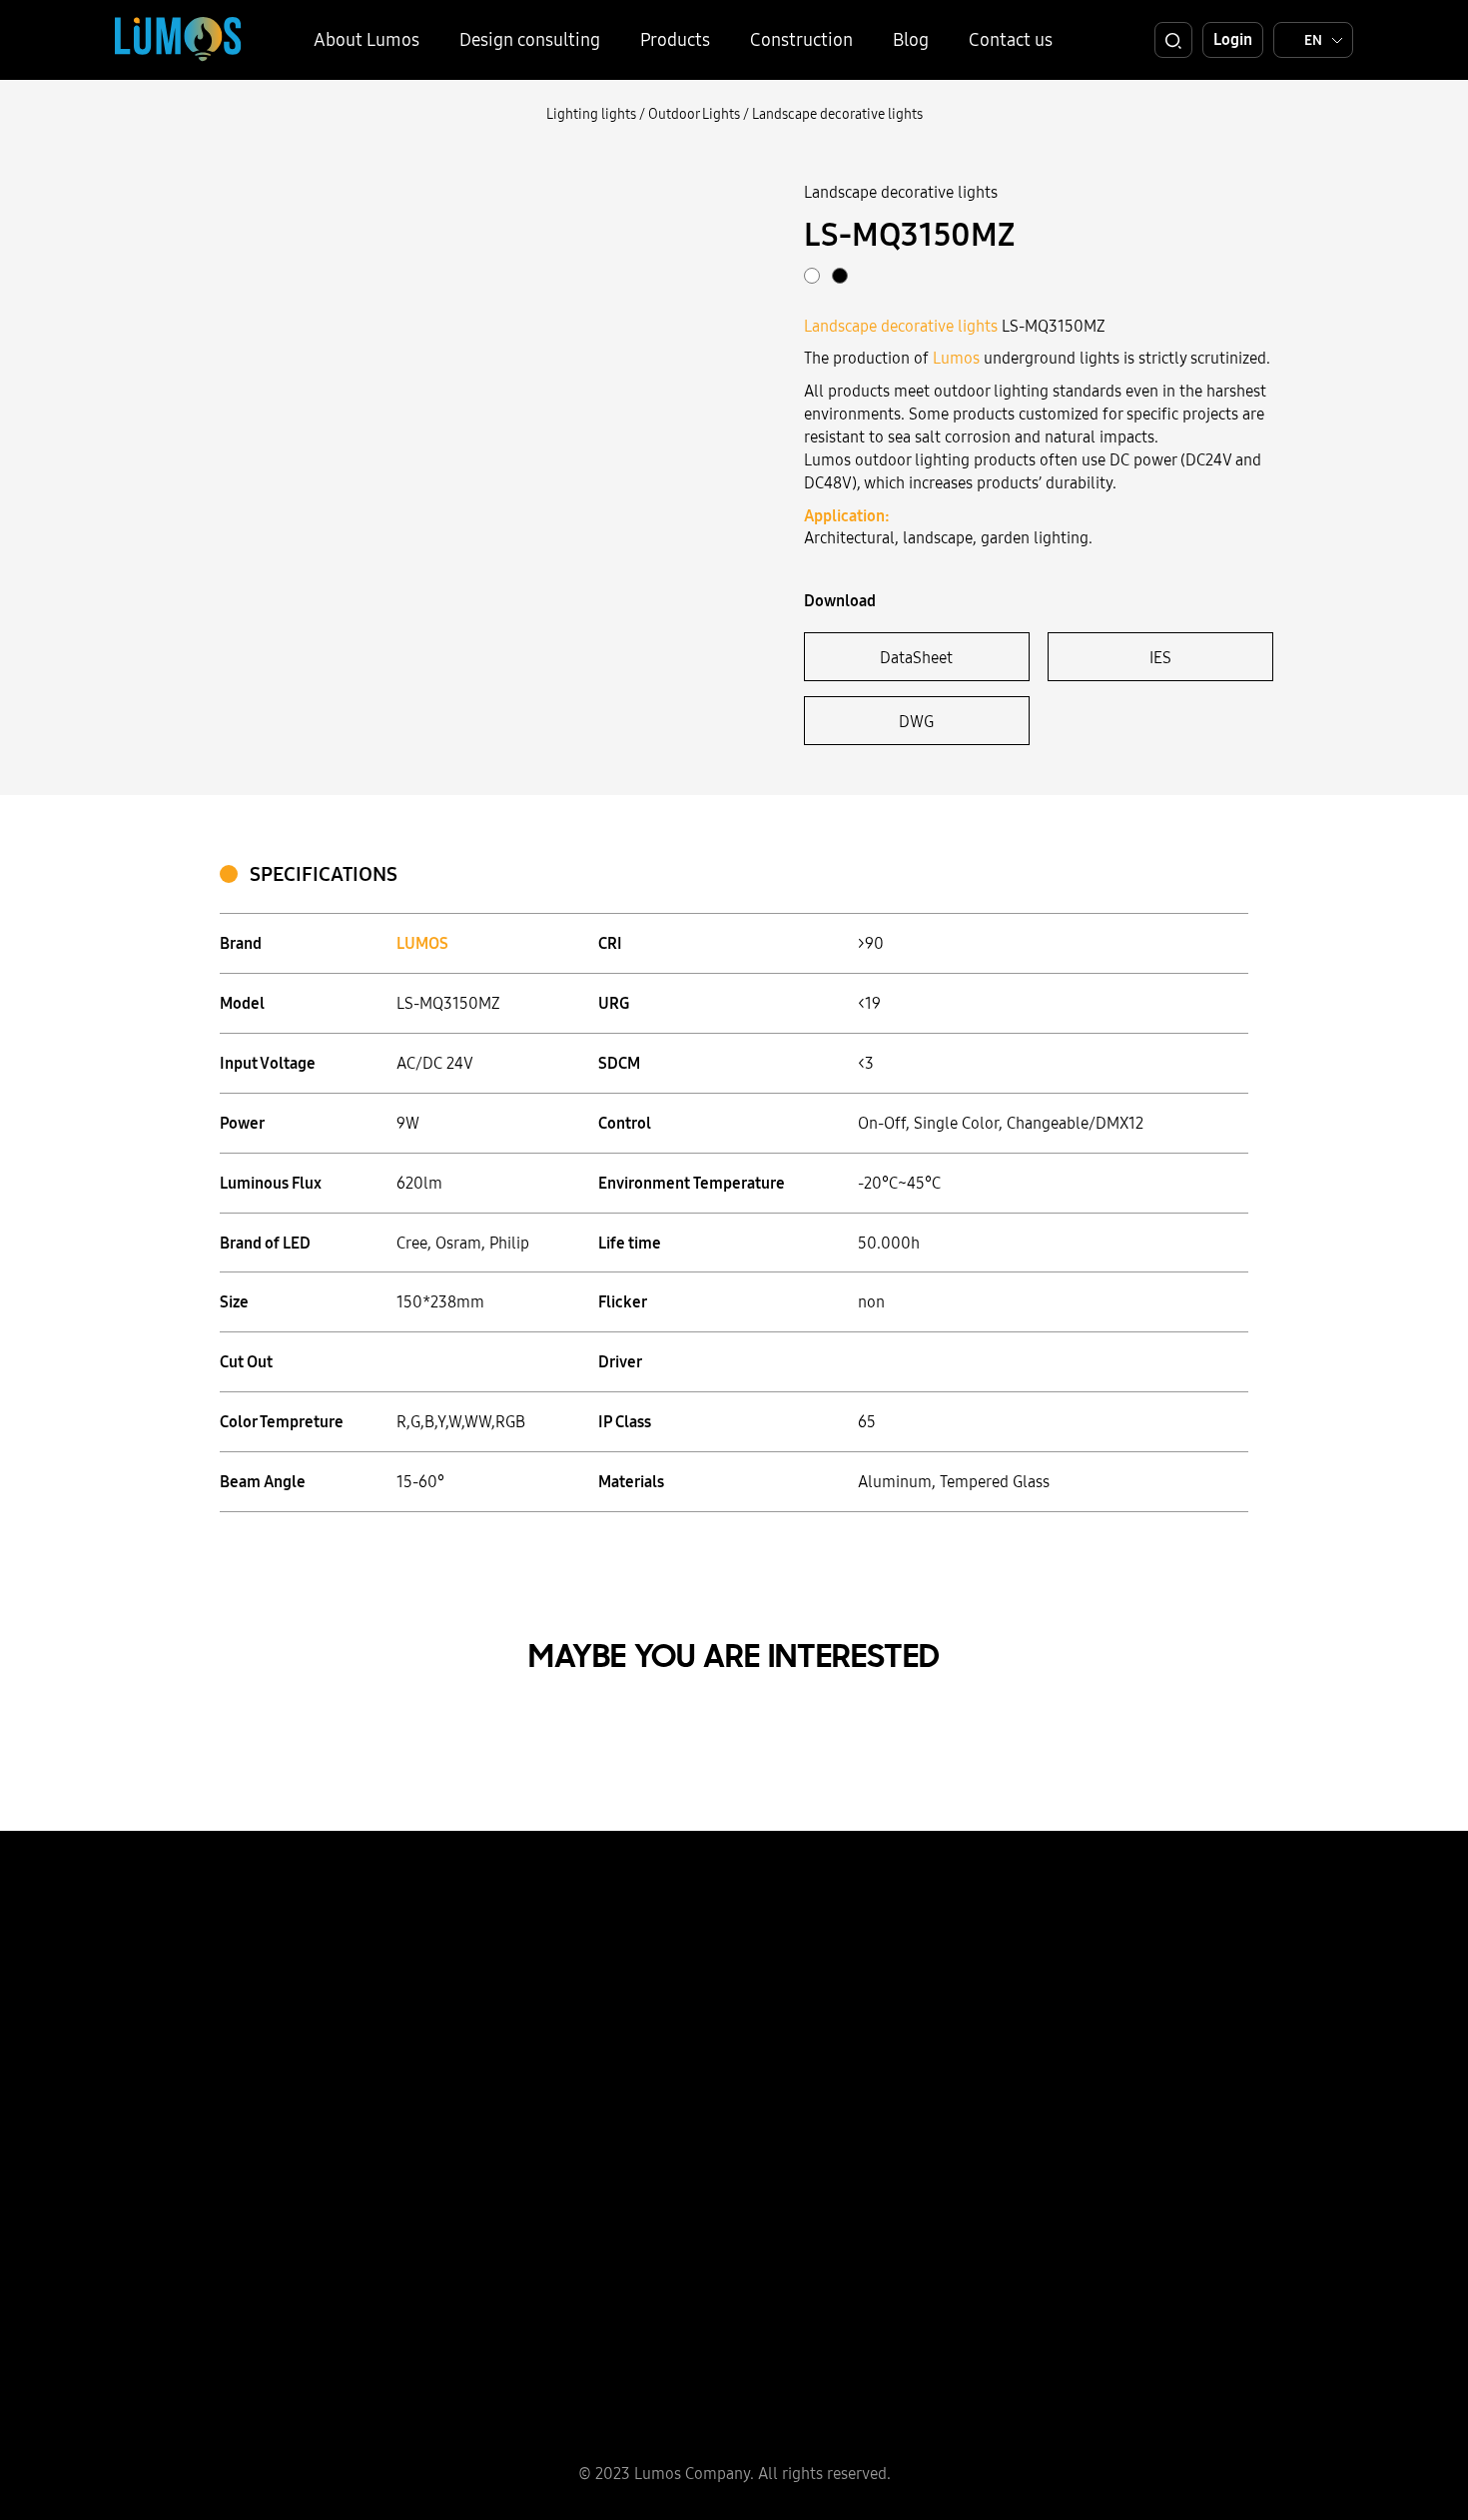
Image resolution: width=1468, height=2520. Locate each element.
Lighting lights (591, 114)
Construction (801, 39)
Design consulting (530, 39)
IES (1160, 657)
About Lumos (367, 39)
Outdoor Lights (694, 114)
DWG (916, 721)
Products (675, 39)
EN (1313, 40)
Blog (911, 39)
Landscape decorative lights (837, 114)
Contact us (1011, 39)
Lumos (956, 358)
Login (1233, 39)
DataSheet (916, 657)
